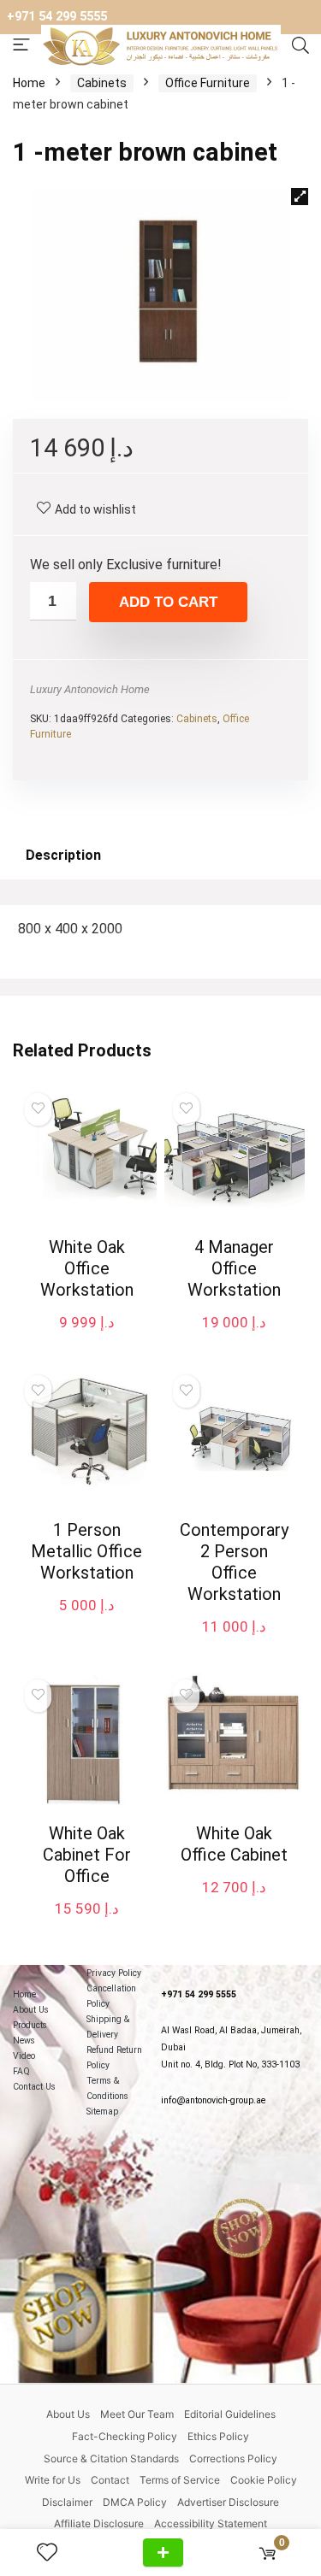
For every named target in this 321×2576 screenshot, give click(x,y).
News (24, 2041)
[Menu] (21, 46)
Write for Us (53, 2480)
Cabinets (102, 83)
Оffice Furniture (208, 83)
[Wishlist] (54, 2553)
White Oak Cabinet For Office (87, 1855)
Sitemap (102, 2111)
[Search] (300, 46)
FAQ (21, 2071)
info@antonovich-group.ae (213, 2100)
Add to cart (168, 602)
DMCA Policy (135, 2502)
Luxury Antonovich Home (90, 689)
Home (29, 83)
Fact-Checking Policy (125, 2436)
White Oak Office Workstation (87, 1268)
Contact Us (34, 2087)
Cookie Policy (264, 2480)
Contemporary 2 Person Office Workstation (234, 1562)
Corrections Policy (233, 2458)
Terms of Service (180, 2480)
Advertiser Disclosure (228, 2502)
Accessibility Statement (211, 2523)
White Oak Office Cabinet (234, 1844)
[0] (267, 2552)
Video (24, 2056)
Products (30, 2025)
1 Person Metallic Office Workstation (86, 1551)
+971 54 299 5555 (57, 17)
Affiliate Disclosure (99, 2523)
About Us (31, 2010)
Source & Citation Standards (111, 2458)
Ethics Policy (218, 2436)
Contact (110, 2480)
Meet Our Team (137, 2414)
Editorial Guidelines (230, 2414)
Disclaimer (67, 2502)
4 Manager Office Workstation (234, 1268)
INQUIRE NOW (163, 2552)
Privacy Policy (114, 1973)
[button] (300, 197)
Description (63, 855)
